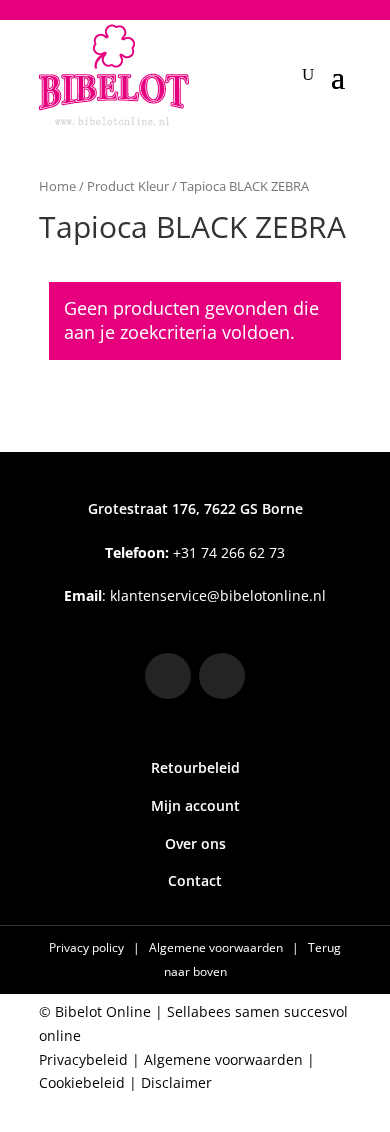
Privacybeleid (83, 1059)
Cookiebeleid (82, 1082)
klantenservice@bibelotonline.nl (218, 595)
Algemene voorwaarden (217, 947)
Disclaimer (176, 1082)
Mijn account (195, 805)
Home (57, 186)
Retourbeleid (195, 767)
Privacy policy (88, 947)
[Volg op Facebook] (222, 676)
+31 (195, 552)
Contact (195, 880)
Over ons (195, 843)
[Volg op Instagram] (168, 676)
